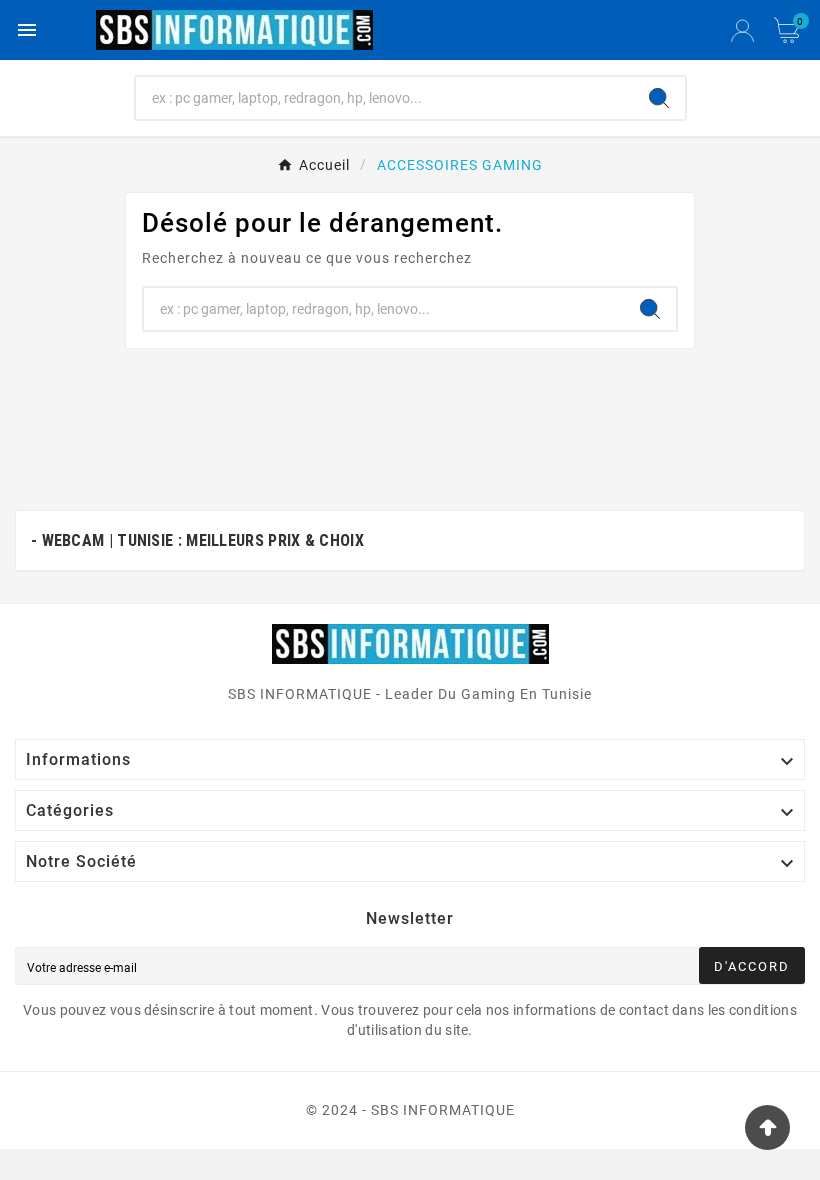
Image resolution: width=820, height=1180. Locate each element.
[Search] (659, 98)
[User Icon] (742, 30)
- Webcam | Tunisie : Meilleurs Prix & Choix (197, 540)
